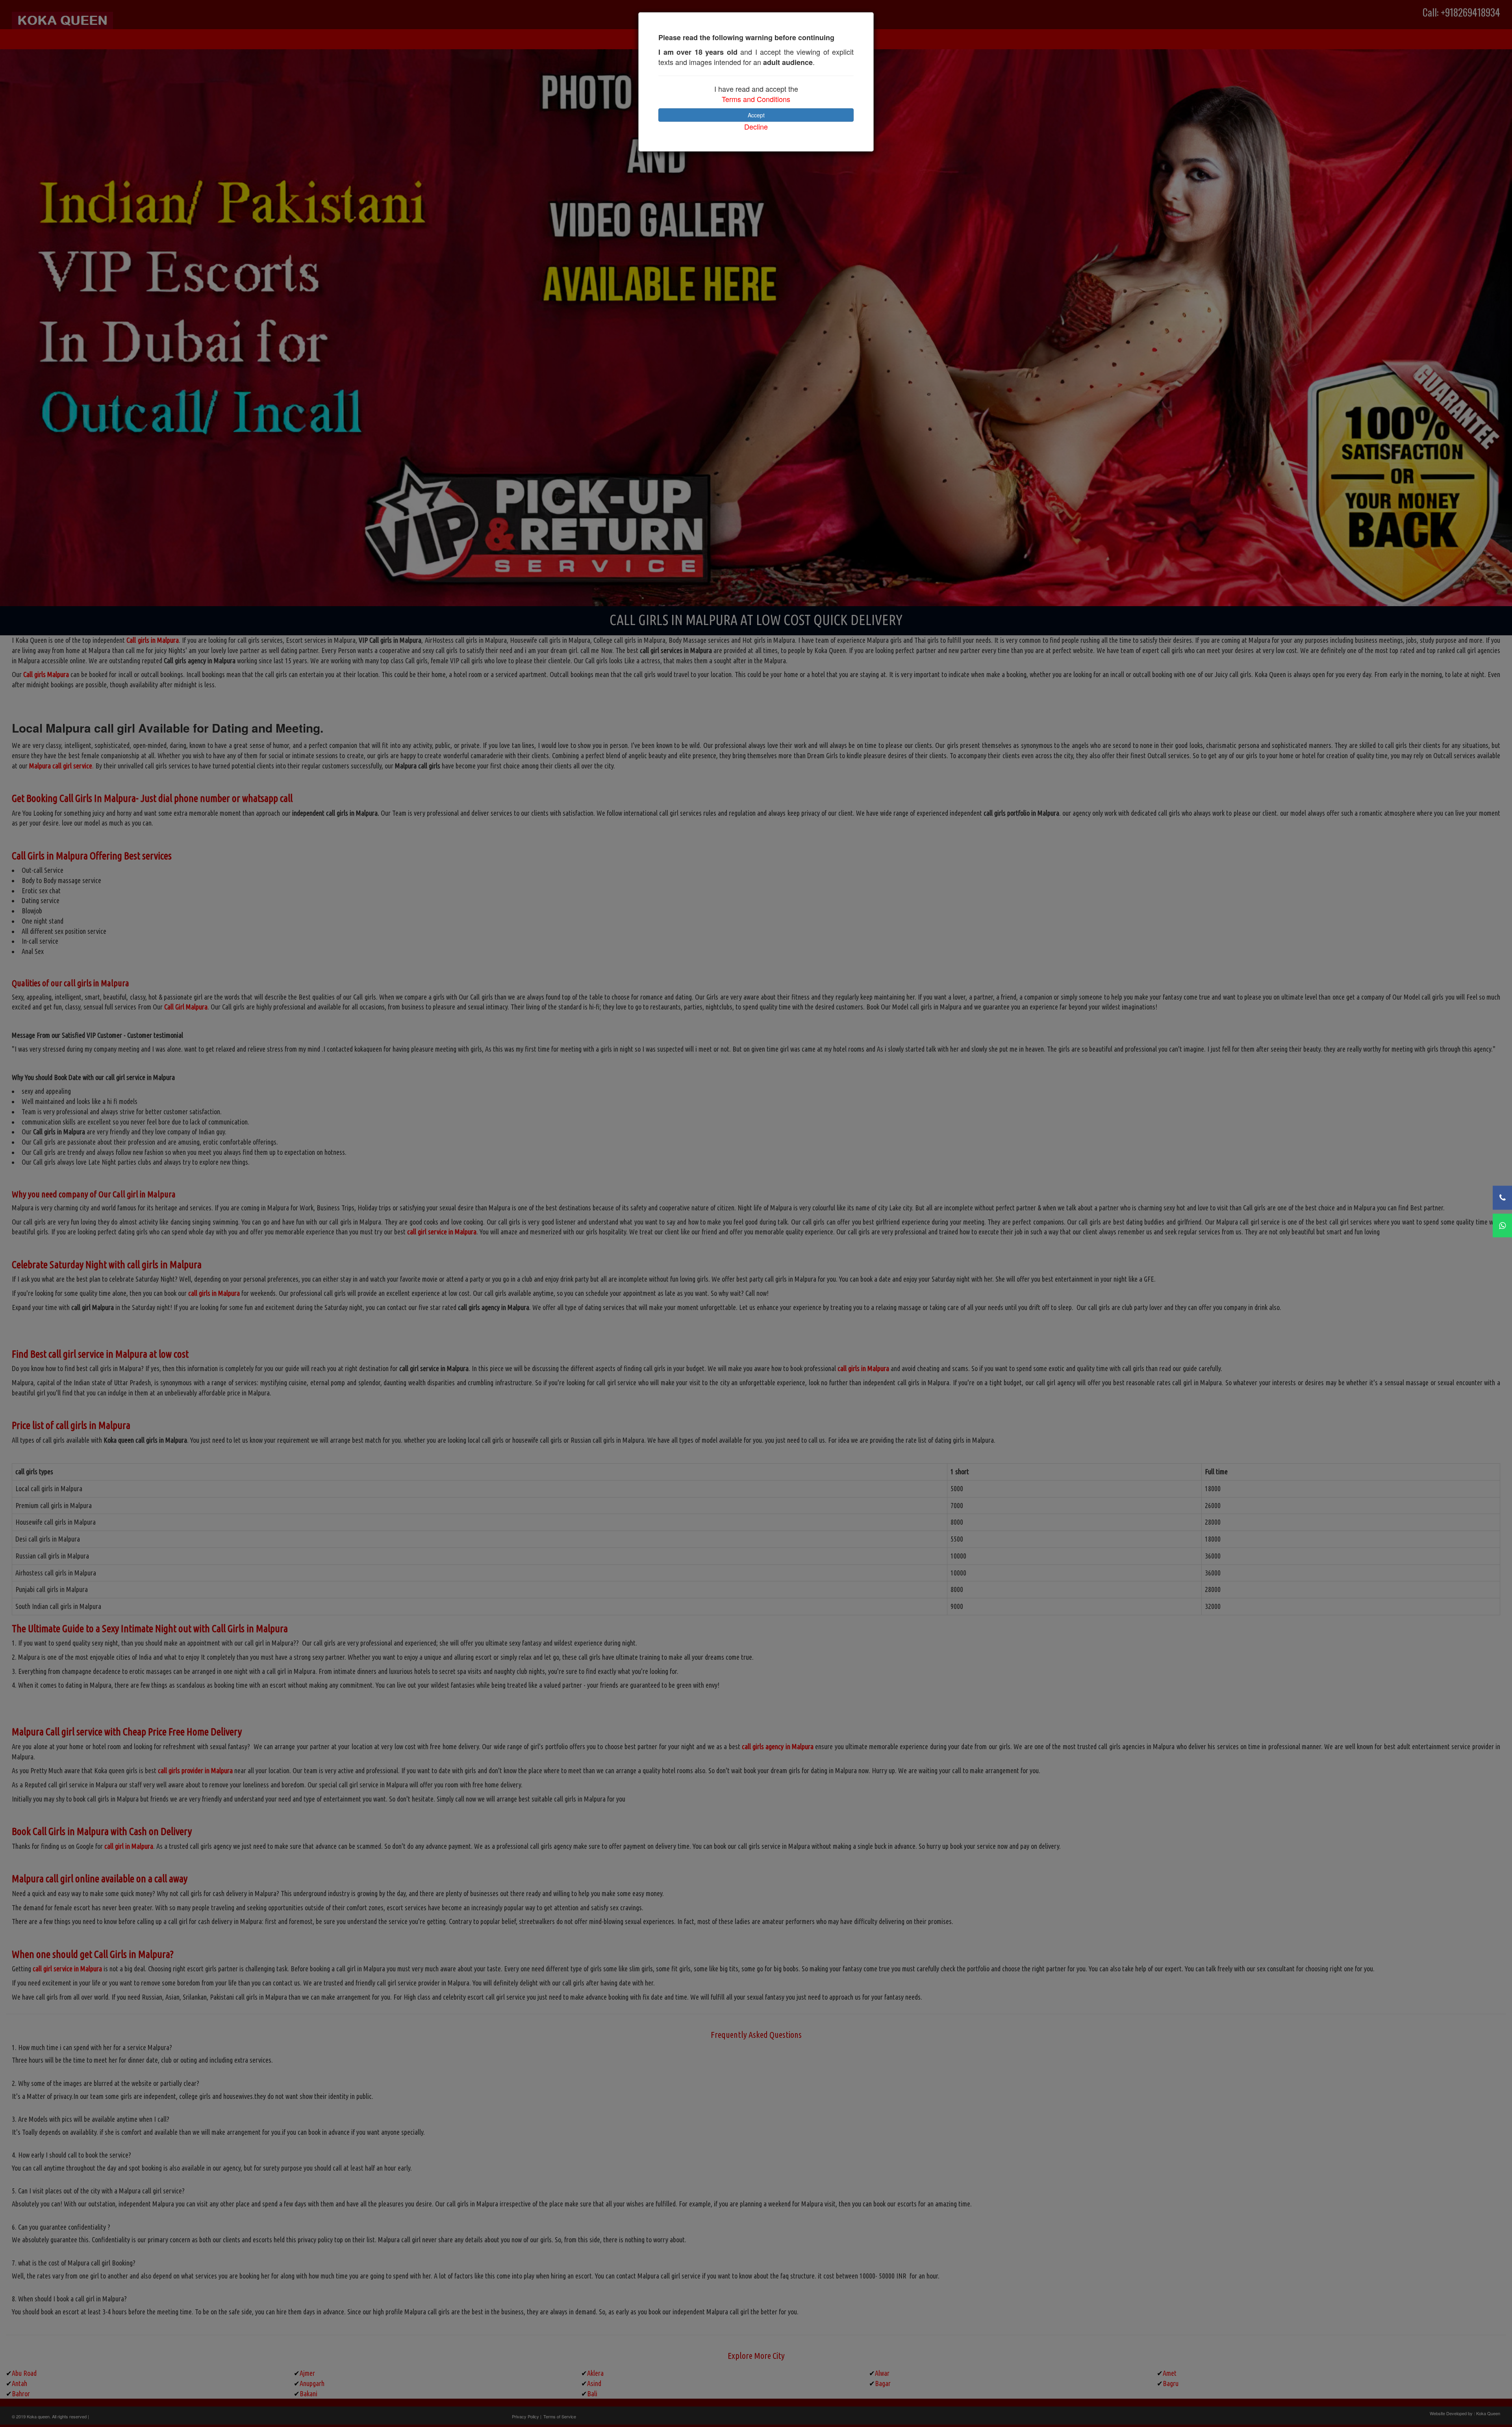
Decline (756, 126)
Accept (756, 115)
